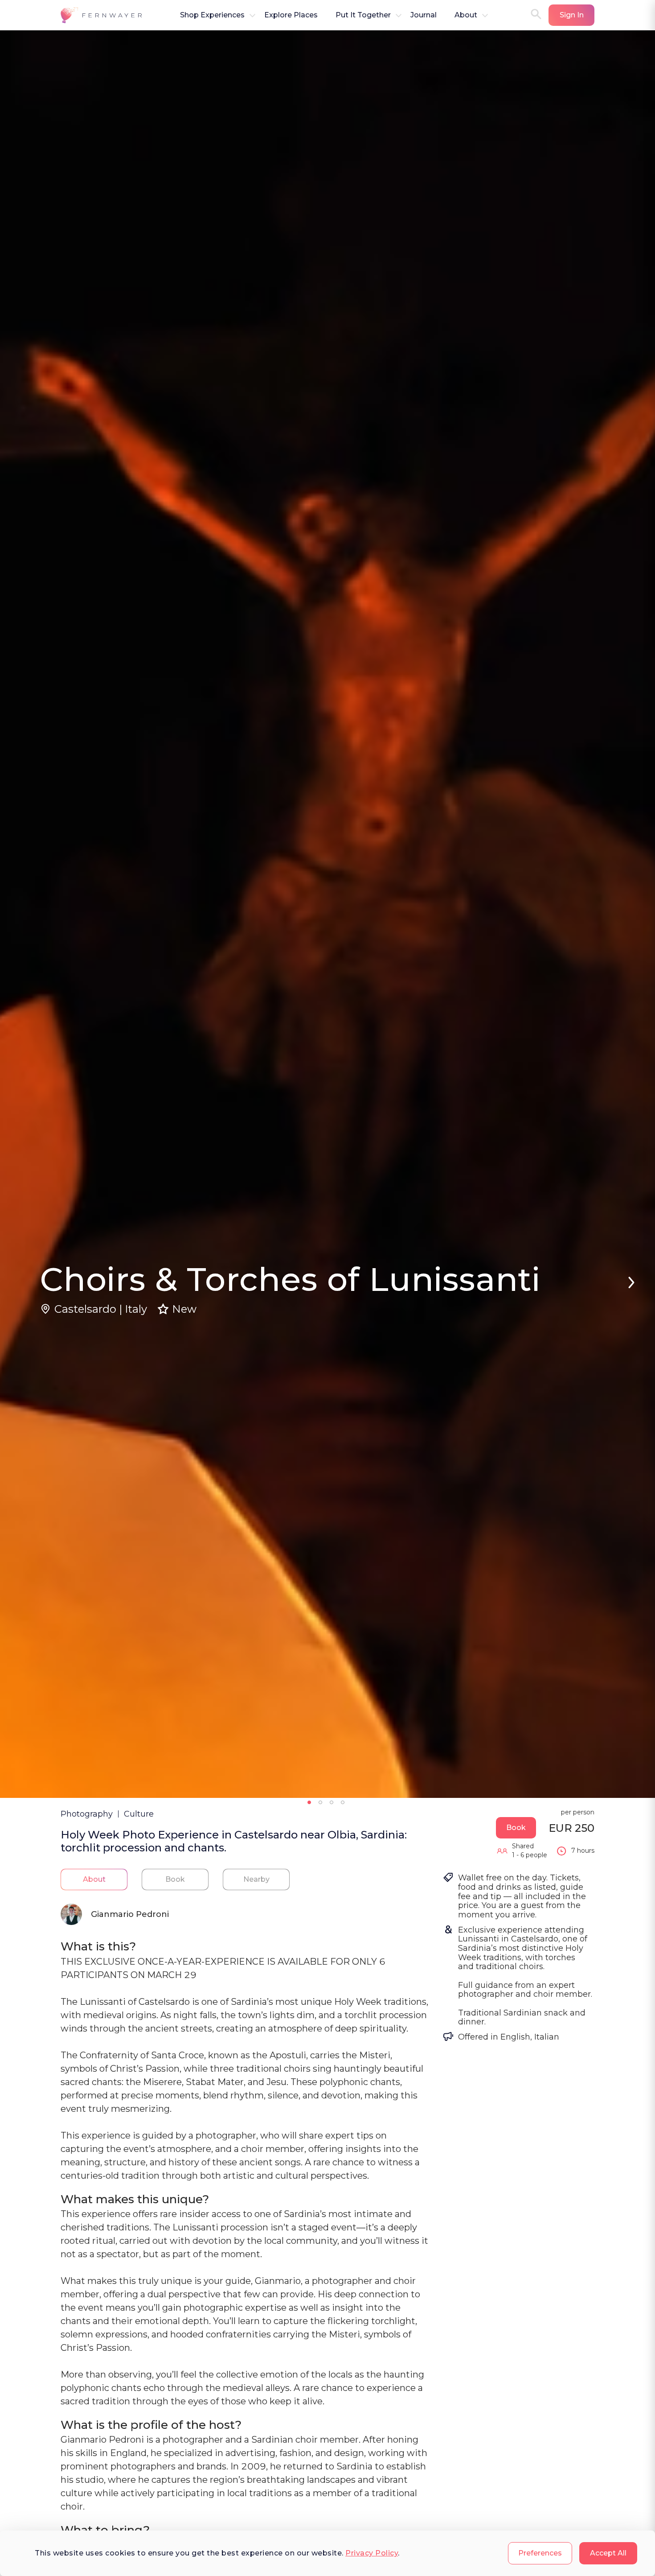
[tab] (94, 1879)
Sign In (572, 15)
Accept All (608, 2553)
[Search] (536, 15)
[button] (102, 15)
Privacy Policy (372, 2553)
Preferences (540, 2553)
